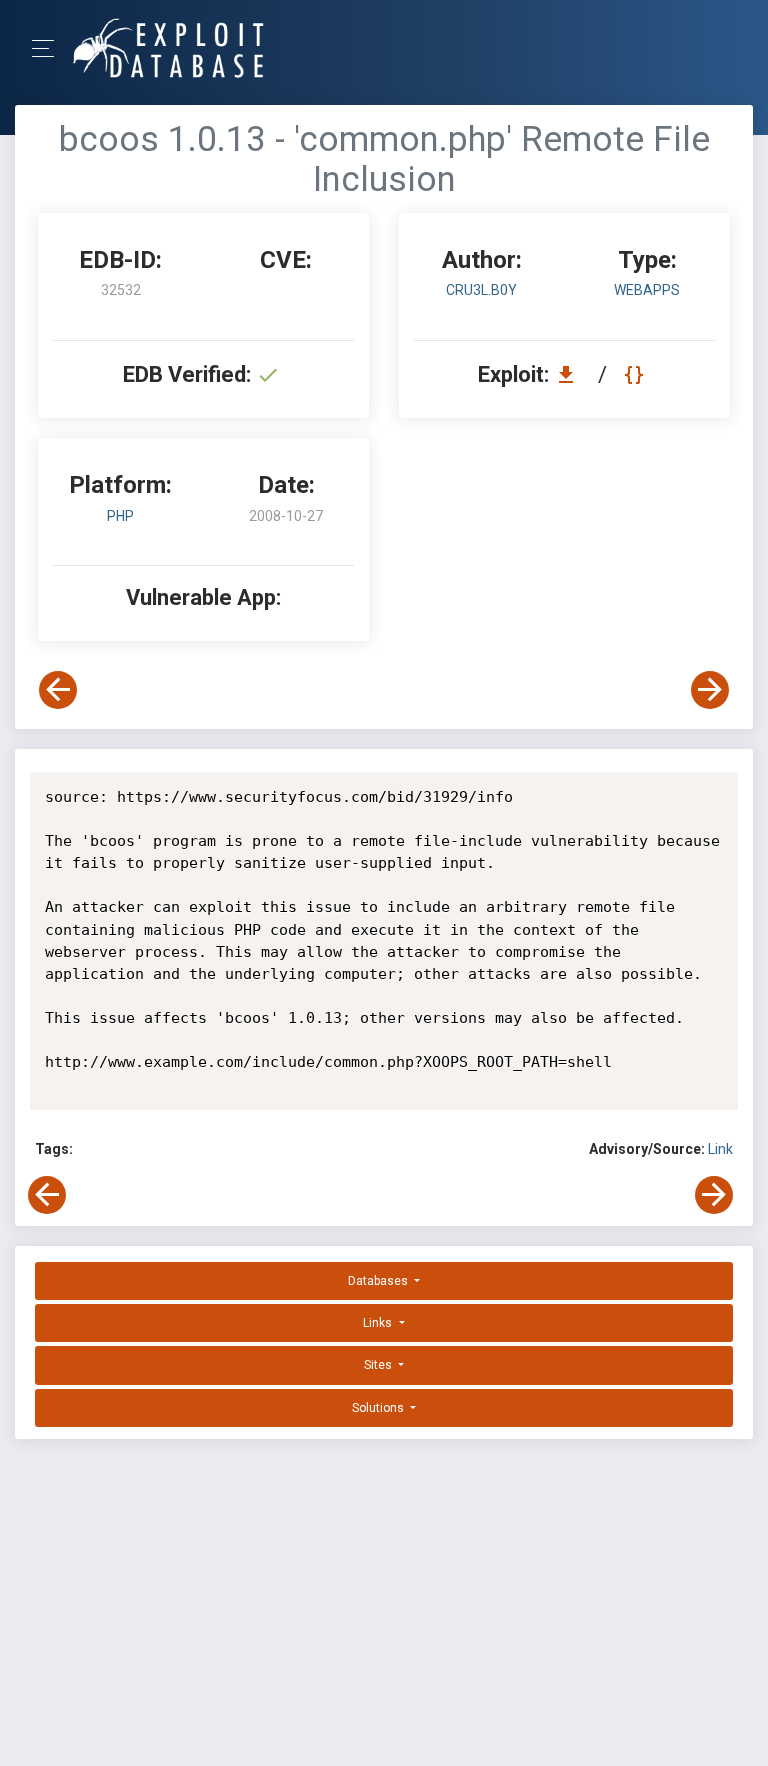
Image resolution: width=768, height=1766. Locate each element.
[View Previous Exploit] (58, 690)
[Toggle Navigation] (49, 48)
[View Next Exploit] (710, 690)
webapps (647, 290)
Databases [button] (379, 1281)
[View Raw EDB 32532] (636, 374)
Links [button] (379, 1323)
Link (720, 1149)
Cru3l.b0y (481, 290)
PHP (120, 516)
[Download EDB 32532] (571, 374)
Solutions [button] (379, 1408)
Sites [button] (379, 1365)
